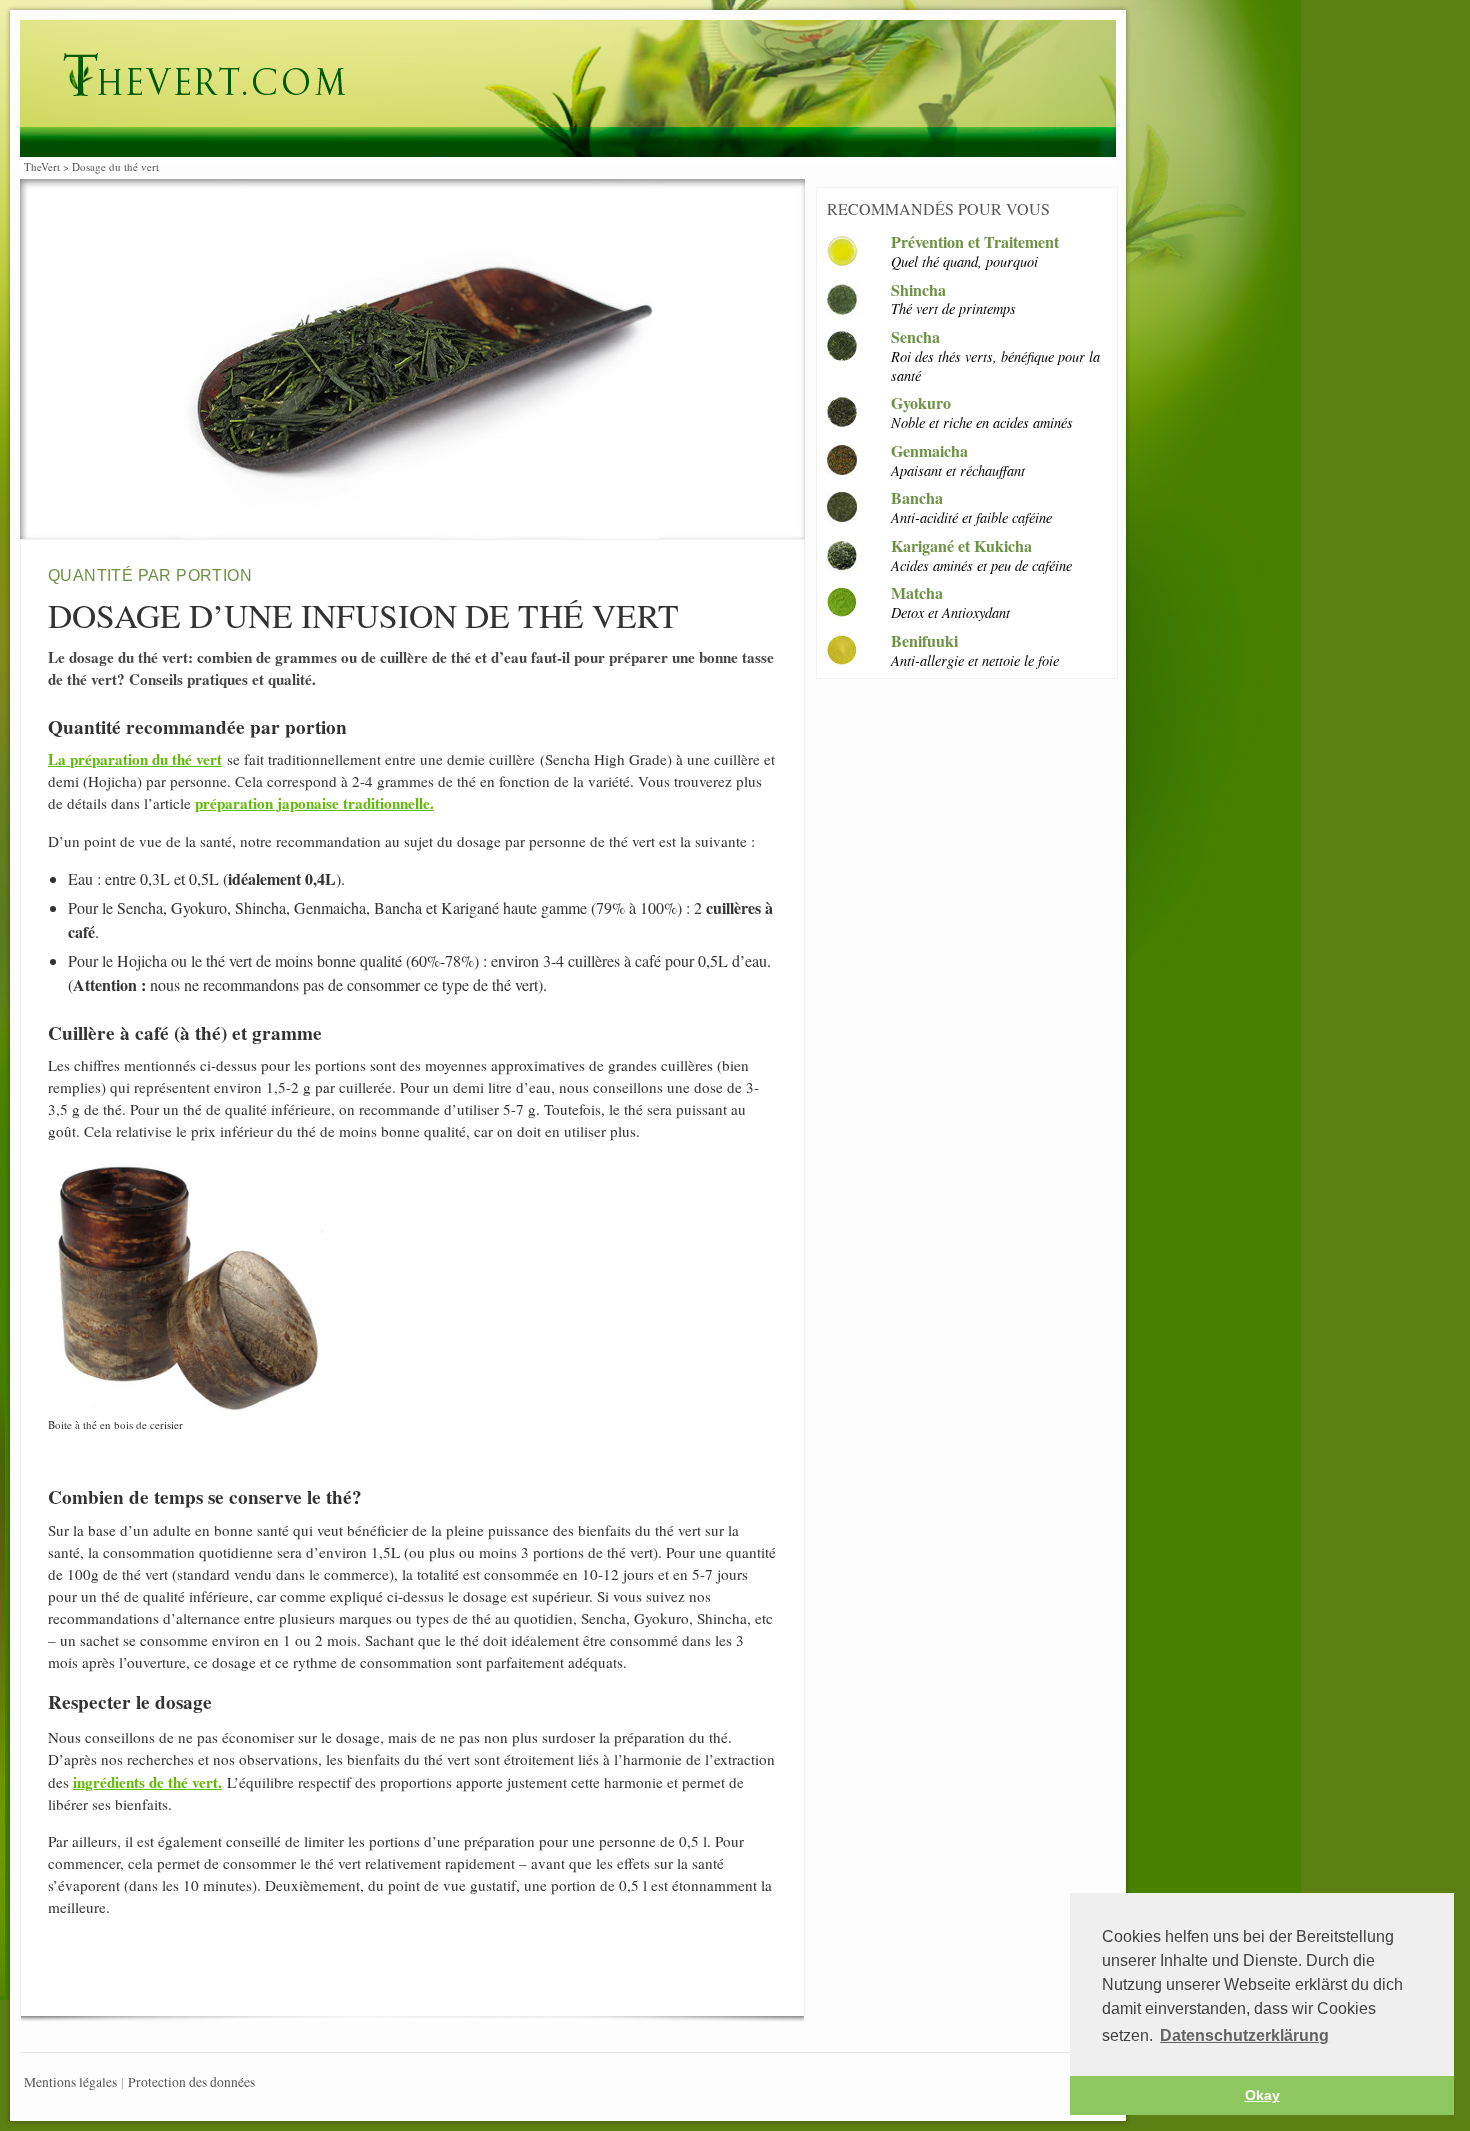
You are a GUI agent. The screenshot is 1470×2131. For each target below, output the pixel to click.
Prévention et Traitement (975, 242)
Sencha (915, 337)
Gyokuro (921, 403)
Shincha (918, 290)
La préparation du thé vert (135, 759)
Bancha (917, 498)
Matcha (917, 593)
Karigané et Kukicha (961, 546)
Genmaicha (929, 451)
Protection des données (191, 2082)
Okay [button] (1262, 2095)
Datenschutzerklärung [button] (1244, 2035)
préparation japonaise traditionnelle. (314, 803)
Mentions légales (70, 2082)
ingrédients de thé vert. (147, 1782)
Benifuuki (924, 641)
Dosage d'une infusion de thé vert (512, 76)
